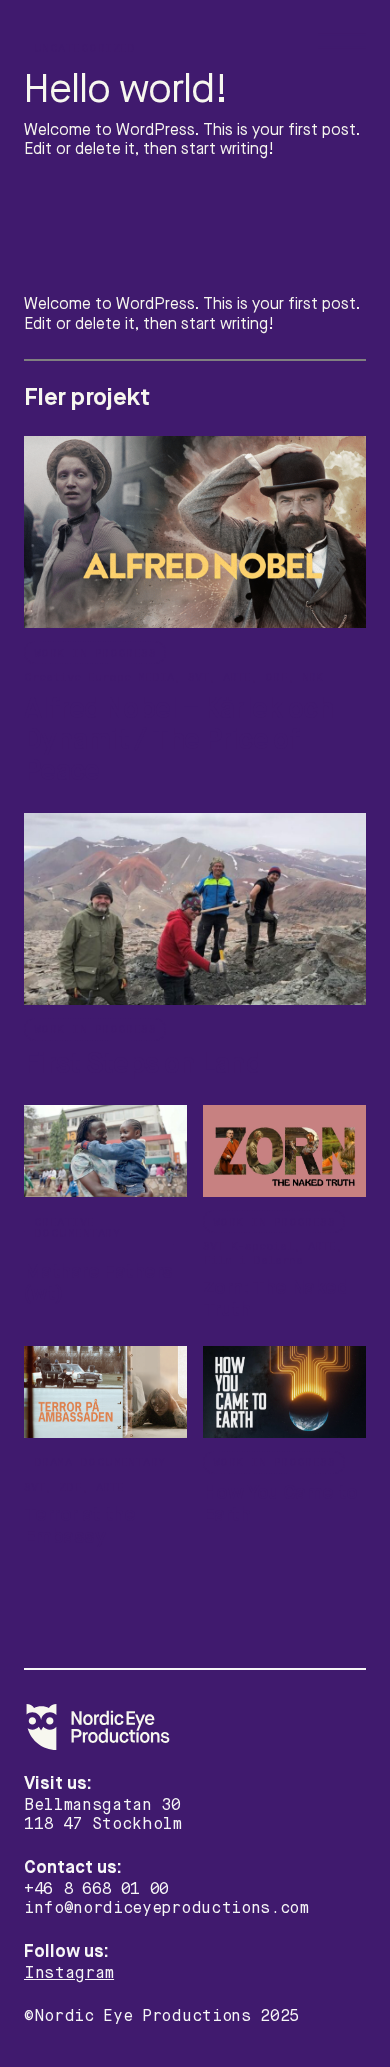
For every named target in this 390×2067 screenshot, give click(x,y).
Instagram (69, 1973)
